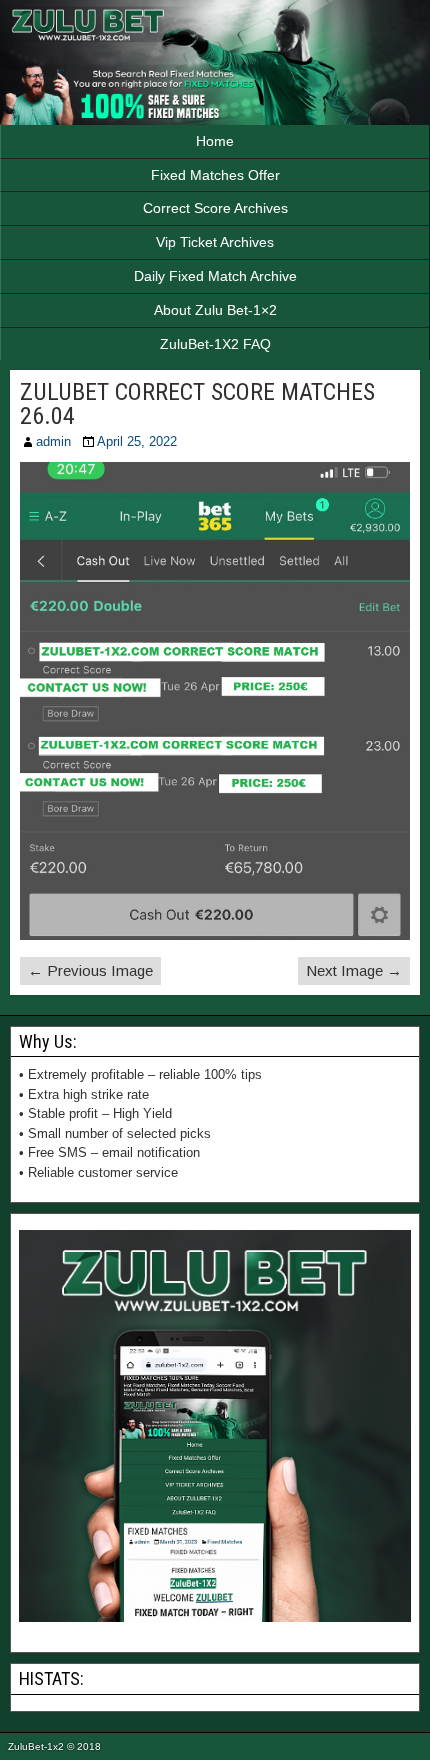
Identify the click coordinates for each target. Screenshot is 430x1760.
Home (215, 141)
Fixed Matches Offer (215, 175)
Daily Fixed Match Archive (215, 276)
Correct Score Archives (215, 208)
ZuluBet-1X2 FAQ (215, 344)
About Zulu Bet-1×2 (215, 310)
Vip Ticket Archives (215, 242)
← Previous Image (90, 970)
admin (53, 441)
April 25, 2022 (137, 441)
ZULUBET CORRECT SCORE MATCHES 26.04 (197, 404)
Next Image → (354, 970)
